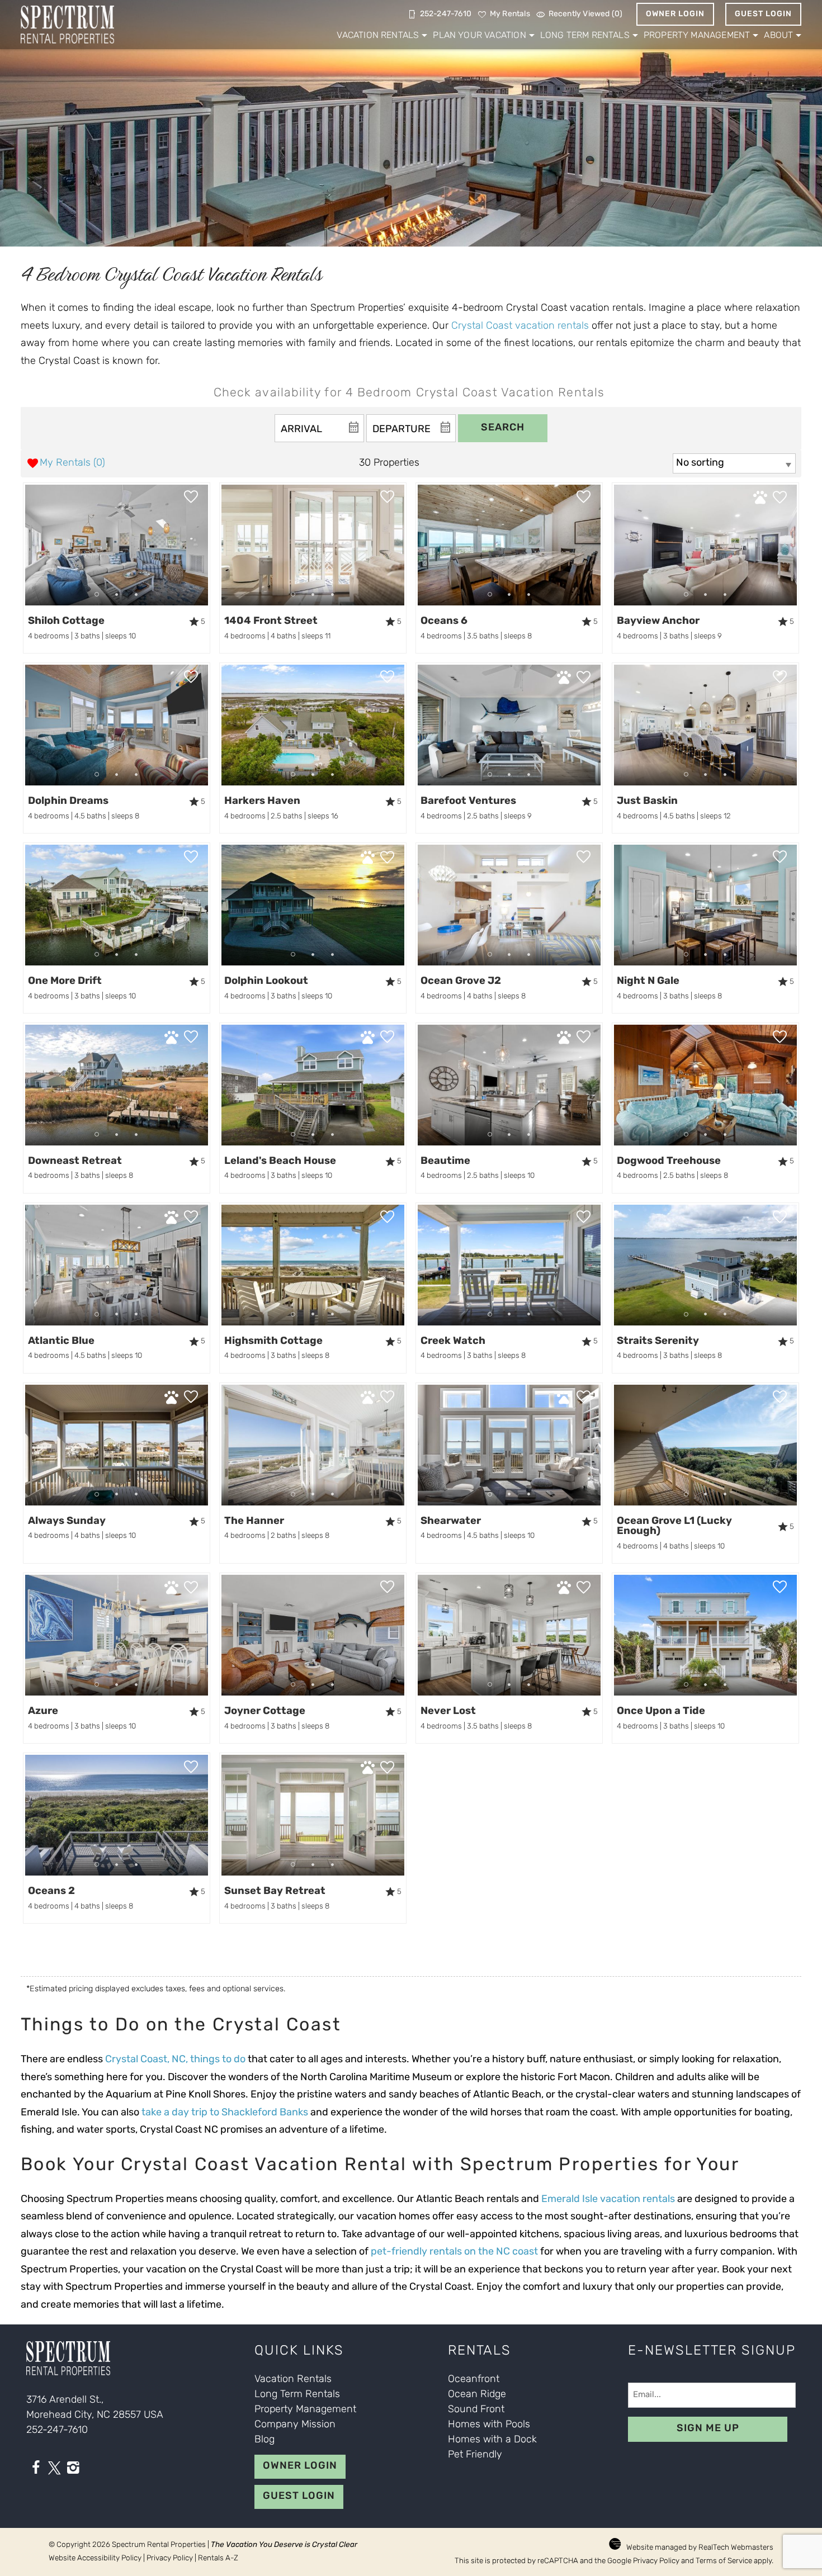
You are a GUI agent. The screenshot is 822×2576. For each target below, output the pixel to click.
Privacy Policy (170, 2558)
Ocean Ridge (477, 2395)
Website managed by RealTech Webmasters (700, 2548)
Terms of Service (724, 2561)
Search (503, 428)
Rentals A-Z (218, 2558)
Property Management (697, 36)
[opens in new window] (36, 2470)
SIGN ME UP (708, 2429)
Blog (264, 2440)
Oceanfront (474, 2380)
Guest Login (763, 14)
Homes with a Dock (492, 2440)
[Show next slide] (204, 544)
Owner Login (675, 14)
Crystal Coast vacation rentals (520, 326)
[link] (117, 568)
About (778, 36)
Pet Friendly (475, 2455)
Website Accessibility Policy (95, 2558)
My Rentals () (72, 463)
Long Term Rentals (585, 36)
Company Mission (295, 2425)
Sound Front (476, 2410)
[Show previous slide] (29, 544)
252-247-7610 (57, 2431)
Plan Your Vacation (479, 36)
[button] (117, 595)
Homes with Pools (489, 2425)
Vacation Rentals (378, 36)
